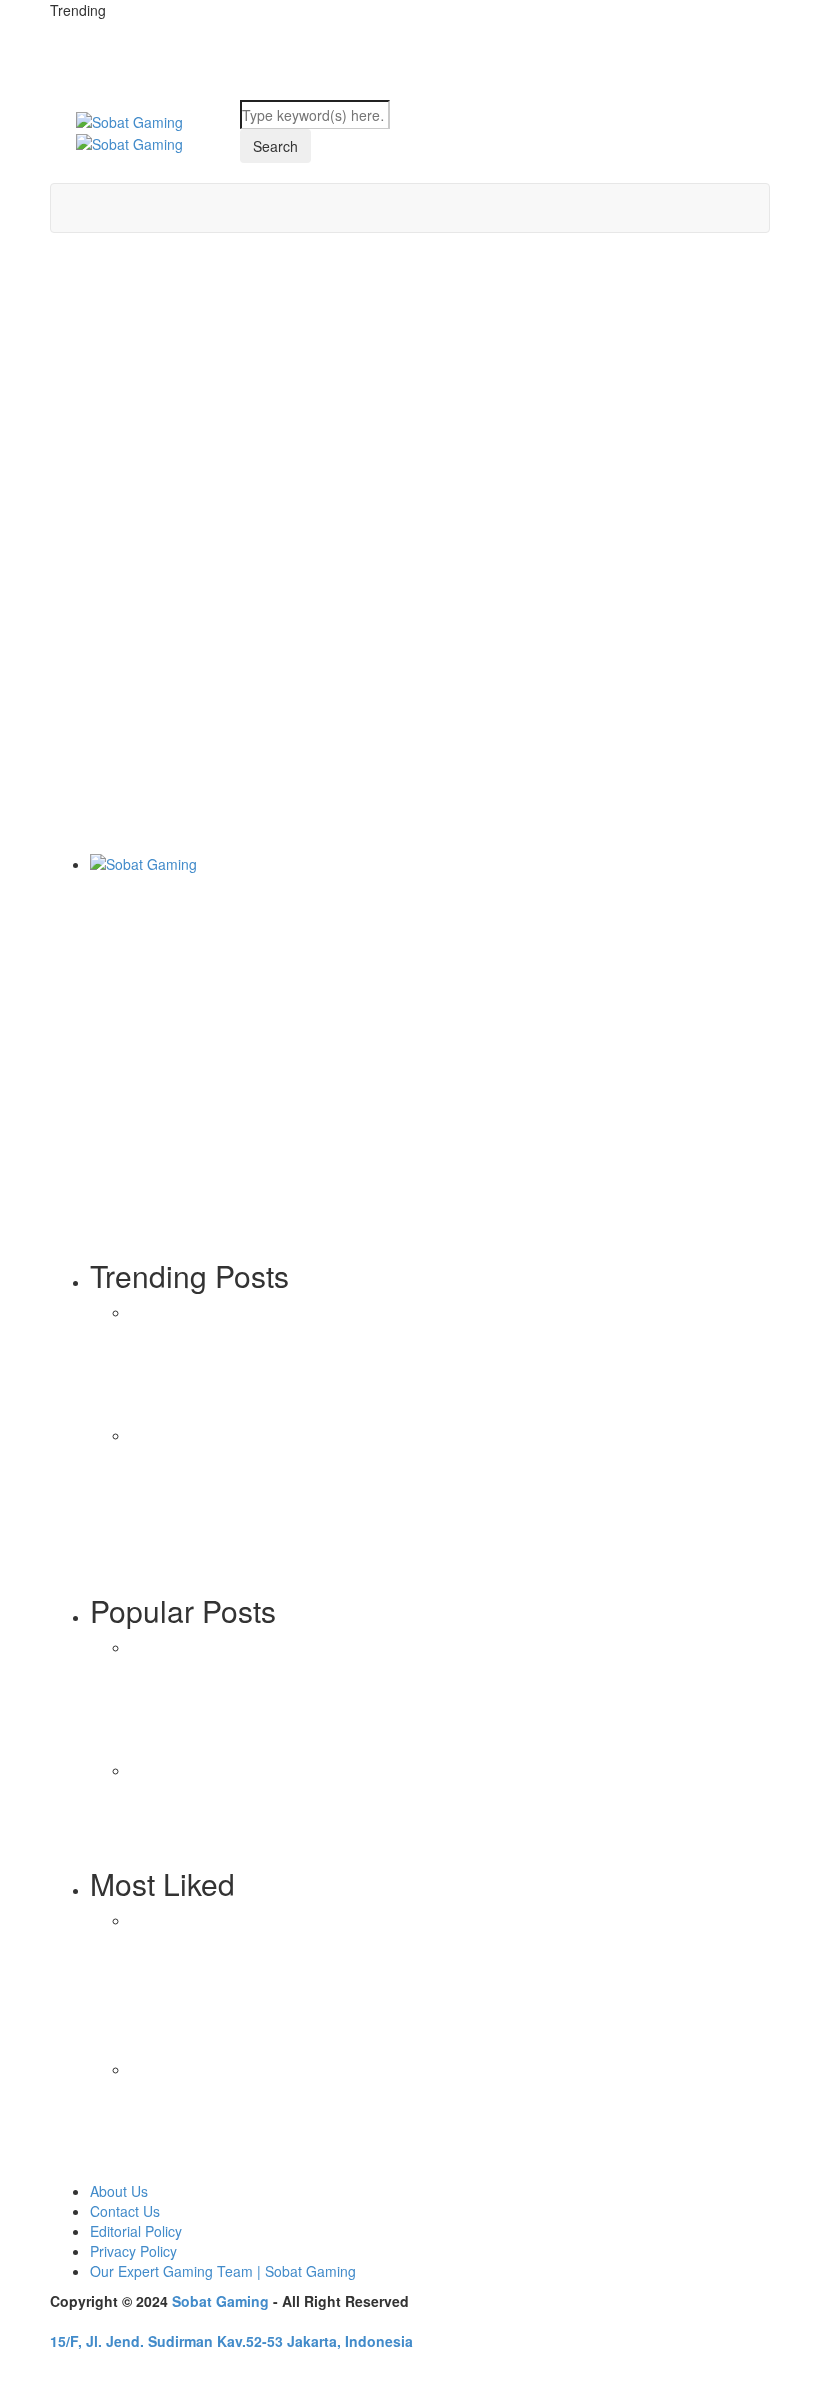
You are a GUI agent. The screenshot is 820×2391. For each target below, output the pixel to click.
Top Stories (166, 1535)
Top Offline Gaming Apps (262, 1932)
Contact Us (125, 2211)
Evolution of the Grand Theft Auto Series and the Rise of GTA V (280, 1624)
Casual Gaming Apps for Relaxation (259, 2244)
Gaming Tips (90, 593)
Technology (242, 1747)
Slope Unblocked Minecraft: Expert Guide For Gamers (336, 655)
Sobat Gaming (220, 2301)
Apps (146, 1870)
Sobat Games (93, 823)
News (147, 1747)
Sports (185, 1747)
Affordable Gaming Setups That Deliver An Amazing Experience (269, 2109)
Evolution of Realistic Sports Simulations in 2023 (278, 1822)
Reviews (188, 2169)
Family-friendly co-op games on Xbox (278, 1487)
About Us (119, 2191)
